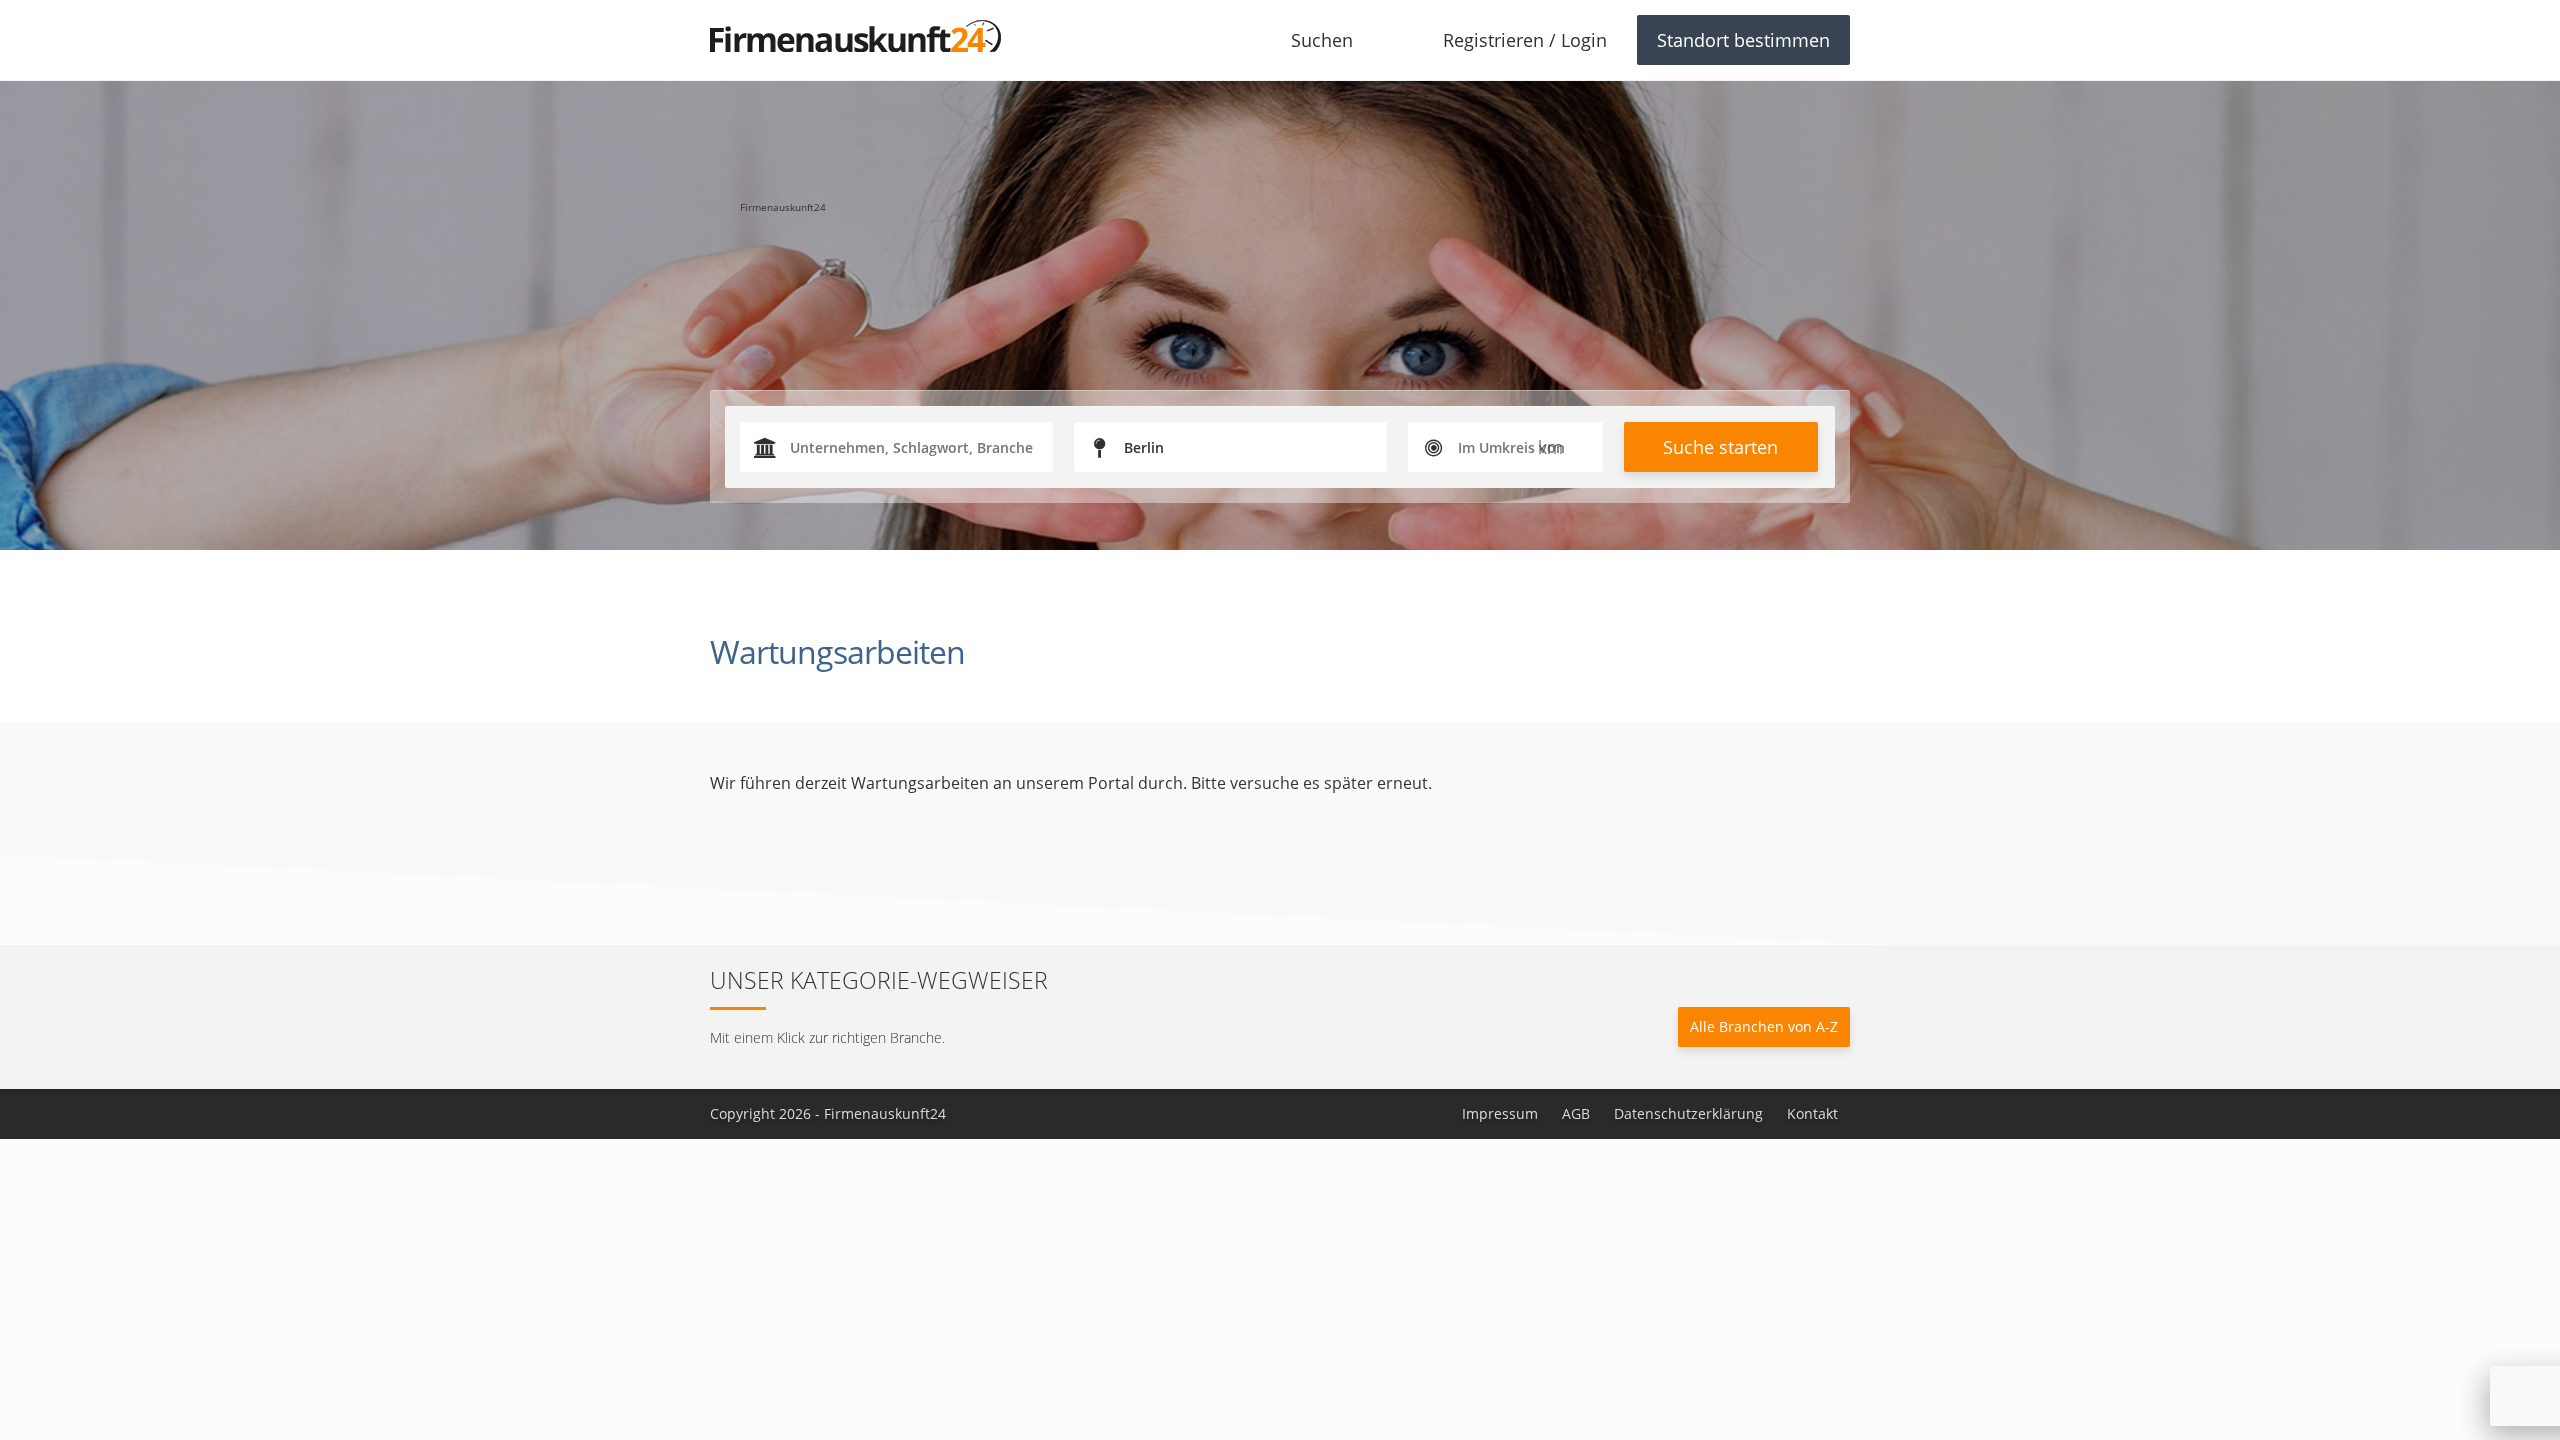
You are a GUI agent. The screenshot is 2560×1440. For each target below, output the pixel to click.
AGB (1576, 1113)
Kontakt (1812, 1113)
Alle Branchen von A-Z (1764, 1026)
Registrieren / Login (1525, 40)
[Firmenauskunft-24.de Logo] (855, 36)
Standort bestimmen (1743, 40)
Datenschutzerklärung (1688, 1113)
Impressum (1500, 1113)
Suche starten (1720, 447)
